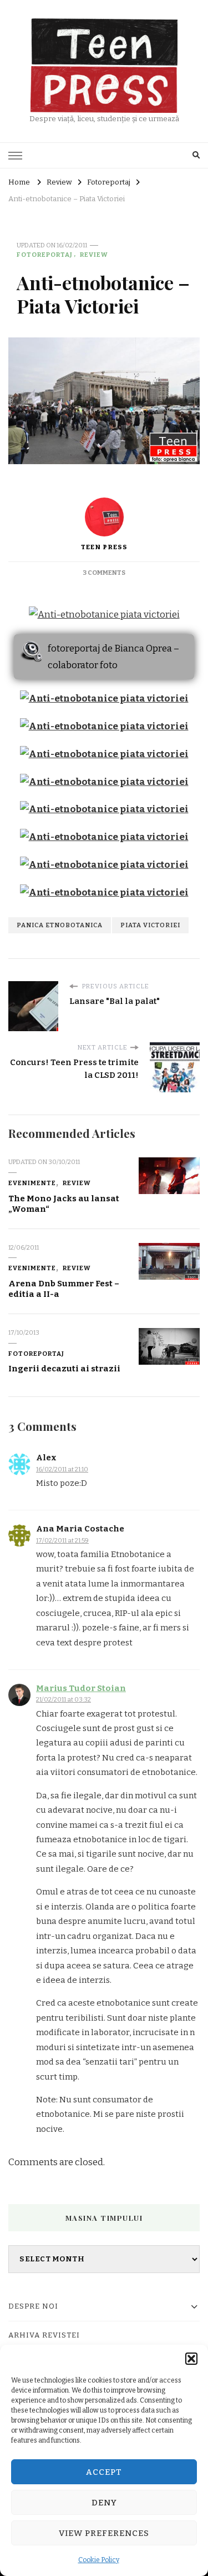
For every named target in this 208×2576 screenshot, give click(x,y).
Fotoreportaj (45, 255)
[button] (191, 2359)
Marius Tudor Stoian (81, 1688)
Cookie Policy (99, 2560)
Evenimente (32, 1183)
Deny (104, 2503)
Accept (104, 2472)
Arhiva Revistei (44, 2335)
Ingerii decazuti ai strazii (64, 1369)
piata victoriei (150, 925)
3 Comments (104, 573)
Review (94, 255)
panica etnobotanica (60, 925)
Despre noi (33, 2306)
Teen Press (104, 547)
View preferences (104, 2533)
